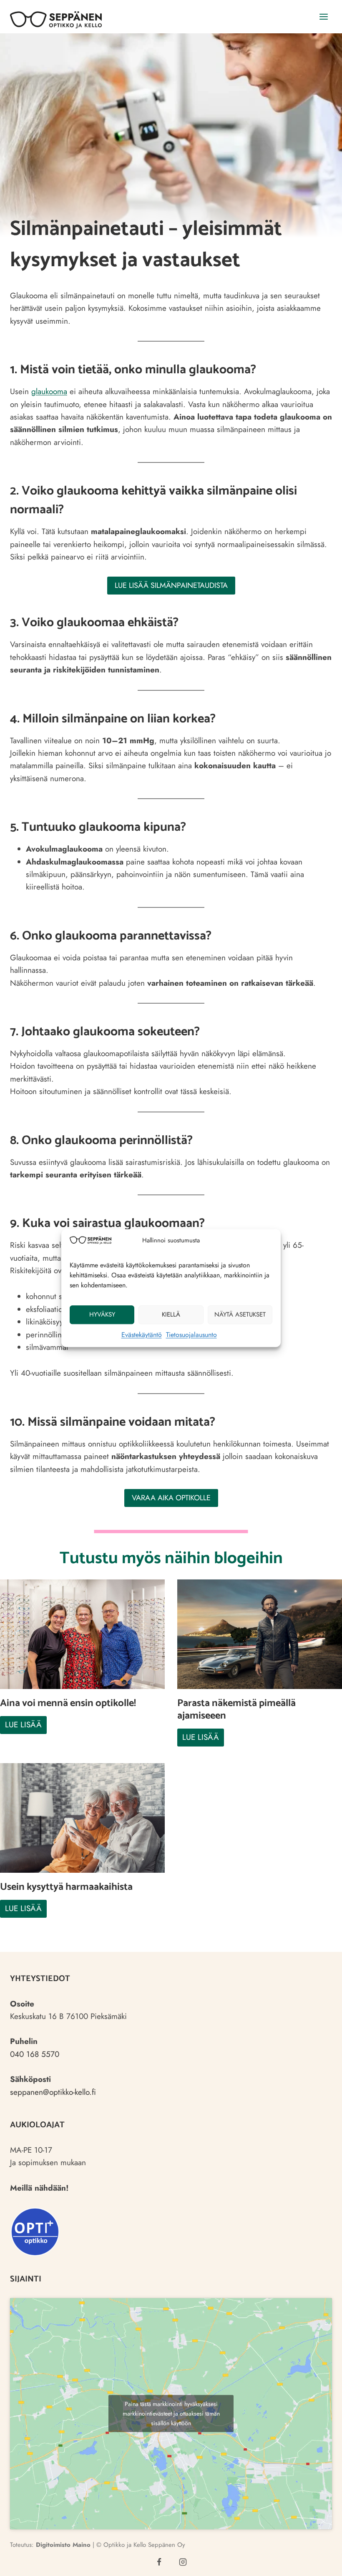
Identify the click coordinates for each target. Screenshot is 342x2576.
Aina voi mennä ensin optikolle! (68, 1704)
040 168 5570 (35, 2054)
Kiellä (171, 1314)
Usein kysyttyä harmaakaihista (66, 1887)
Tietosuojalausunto (191, 1335)
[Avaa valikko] (323, 16)
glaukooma (49, 391)
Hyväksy (102, 1314)
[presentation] (82, 1634)
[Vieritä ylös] (320, 2562)
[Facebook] (159, 2562)
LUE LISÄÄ (26, 1726)
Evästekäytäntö (142, 1335)
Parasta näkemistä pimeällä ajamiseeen (236, 1710)
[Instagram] (183, 2562)
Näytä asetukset (240, 1314)
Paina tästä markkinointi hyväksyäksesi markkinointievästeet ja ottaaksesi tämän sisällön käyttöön (171, 2414)
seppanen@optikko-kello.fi (53, 2092)
